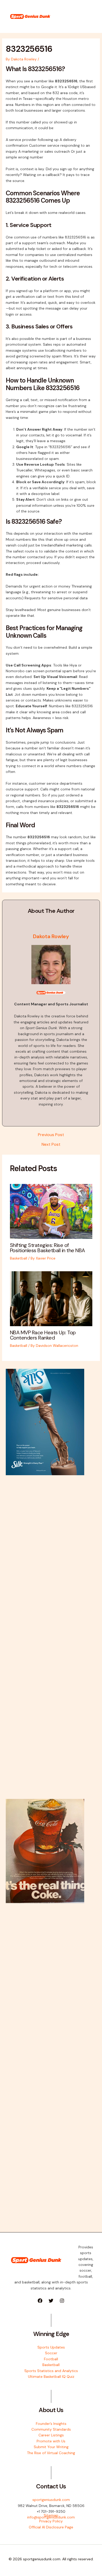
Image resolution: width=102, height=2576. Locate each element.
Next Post (51, 1144)
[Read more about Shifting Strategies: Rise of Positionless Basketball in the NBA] (51, 1211)
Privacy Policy (51, 2521)
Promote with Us (51, 2441)
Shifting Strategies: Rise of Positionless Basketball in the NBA (47, 1248)
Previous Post (51, 1135)
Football (51, 2359)
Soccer (51, 2353)
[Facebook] (40, 2301)
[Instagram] (62, 2301)
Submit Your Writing (51, 2447)
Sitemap (51, 2515)
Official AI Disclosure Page (51, 2527)
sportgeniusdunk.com (51, 2500)
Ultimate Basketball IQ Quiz (51, 2376)
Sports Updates (51, 2347)
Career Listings (51, 2435)
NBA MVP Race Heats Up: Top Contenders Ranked (43, 1335)
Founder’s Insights (51, 2424)
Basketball (19, 1258)
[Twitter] (51, 2301)
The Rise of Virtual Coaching (51, 2453)
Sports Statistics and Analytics (51, 2371)
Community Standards (51, 2429)
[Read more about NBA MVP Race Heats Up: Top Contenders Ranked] (51, 1298)
